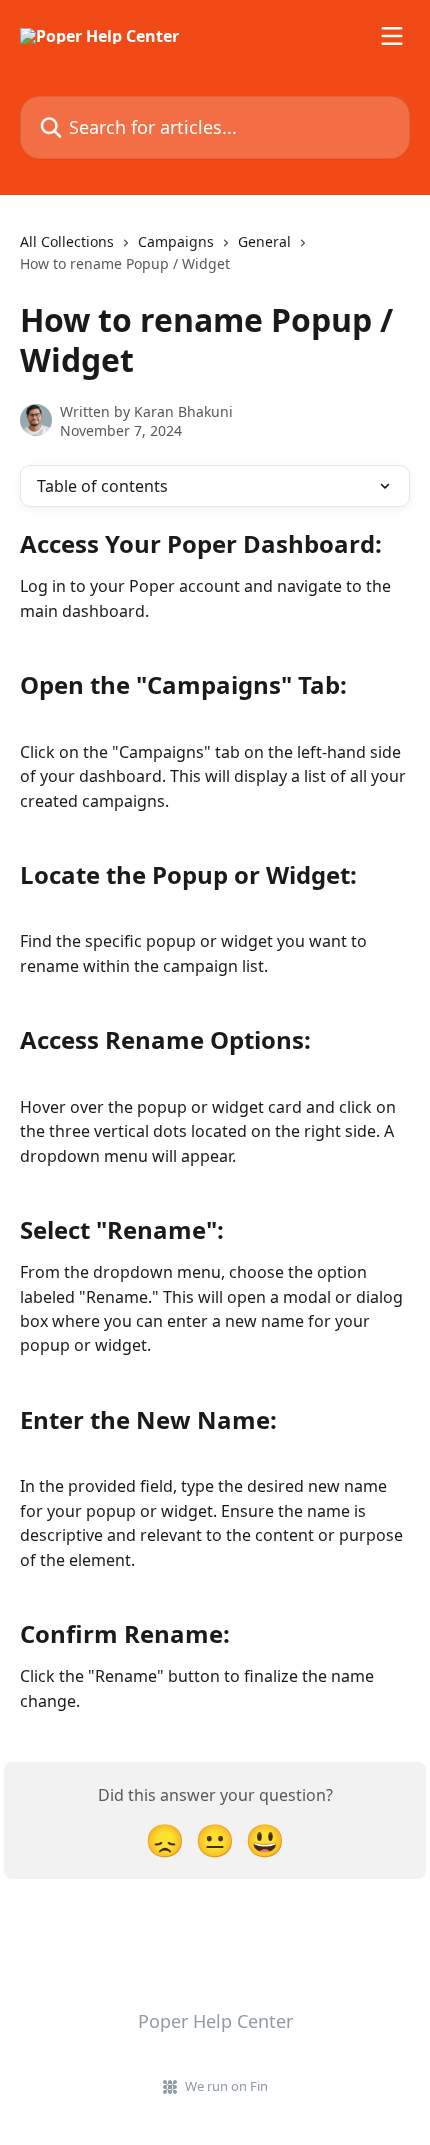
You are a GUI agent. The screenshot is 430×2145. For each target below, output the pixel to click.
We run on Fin (226, 2086)
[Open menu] (392, 36)
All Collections (67, 241)
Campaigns (176, 241)
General (264, 241)
